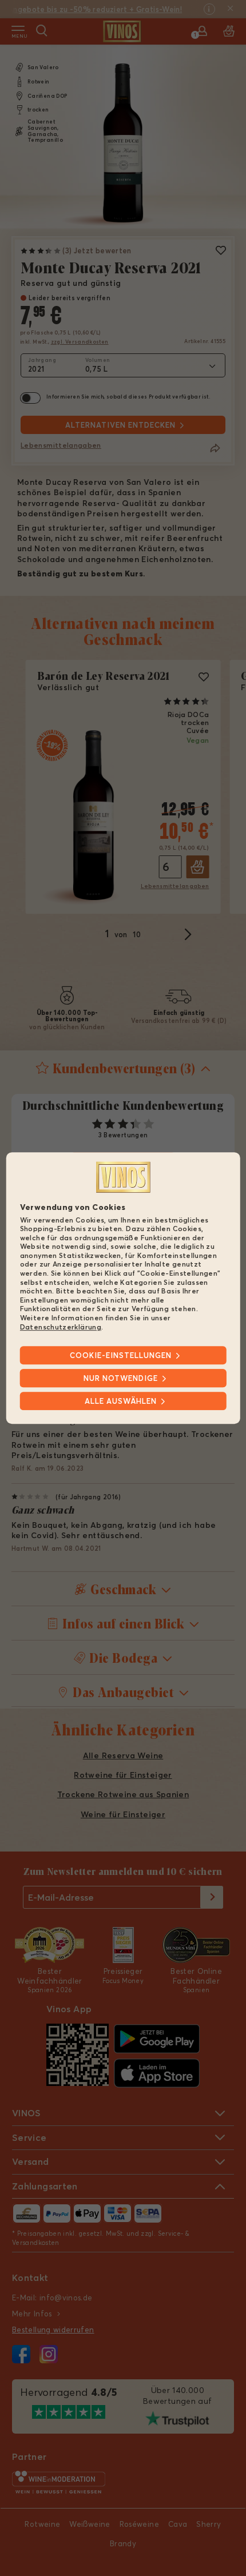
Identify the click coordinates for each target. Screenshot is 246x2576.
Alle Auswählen (121, 1401)
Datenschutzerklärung (61, 1327)
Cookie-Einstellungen (121, 1355)
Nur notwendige (121, 1378)
